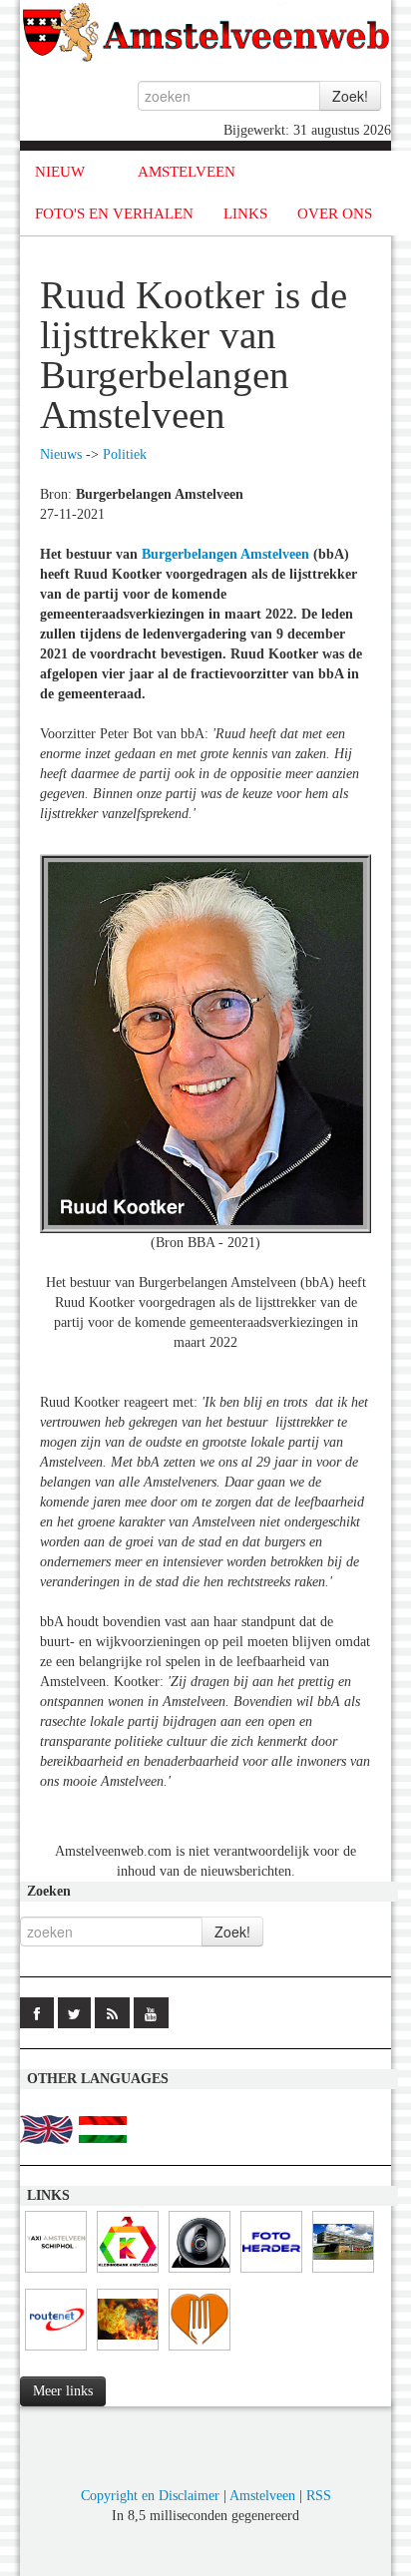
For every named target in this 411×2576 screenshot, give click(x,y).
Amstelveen (262, 2496)
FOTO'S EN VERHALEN (114, 214)
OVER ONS (335, 214)
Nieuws (61, 454)
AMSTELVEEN (187, 172)
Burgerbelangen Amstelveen (225, 554)
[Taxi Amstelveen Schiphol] (56, 2273)
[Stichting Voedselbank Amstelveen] (200, 2351)
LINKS (245, 214)
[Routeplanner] (56, 2351)
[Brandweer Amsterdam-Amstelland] (343, 2273)
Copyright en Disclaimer (150, 2496)
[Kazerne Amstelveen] (128, 2351)
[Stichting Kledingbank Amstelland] (128, 2273)
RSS (319, 2496)
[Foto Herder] (271, 2273)
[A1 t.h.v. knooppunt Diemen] (200, 2273)
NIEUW (60, 172)
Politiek (125, 454)
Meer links (63, 2391)
